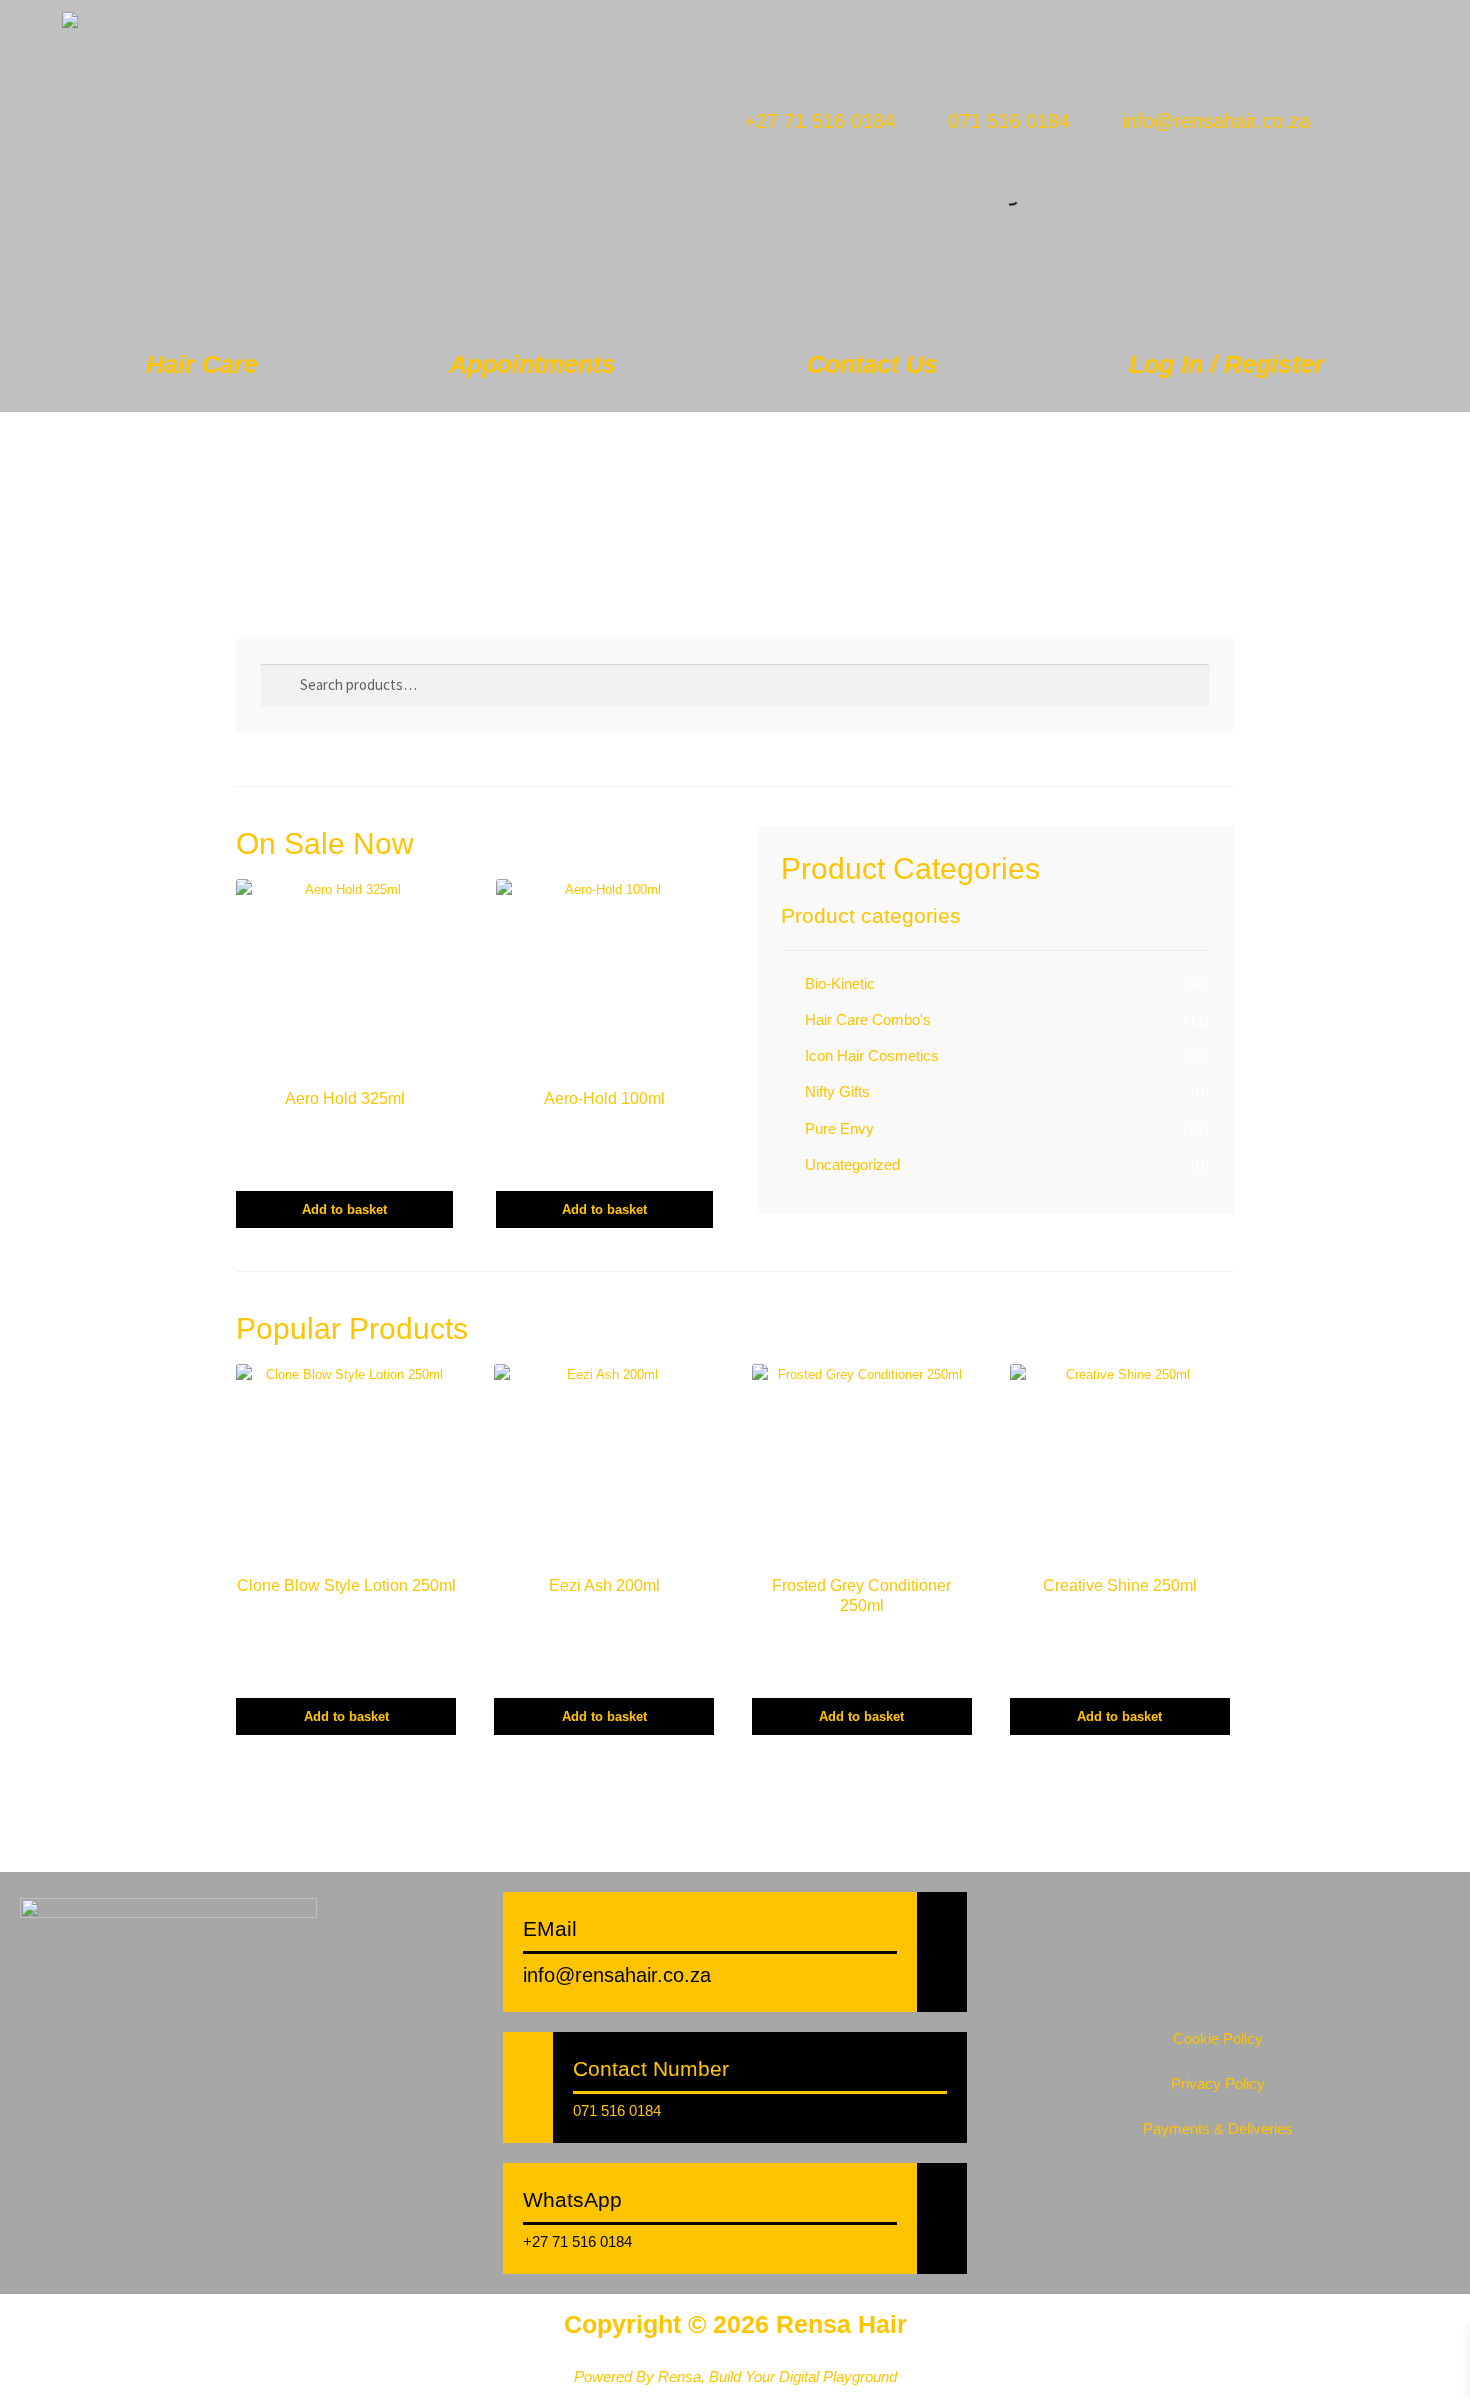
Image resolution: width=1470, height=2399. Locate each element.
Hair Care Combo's (868, 1019)
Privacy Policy (1218, 2083)
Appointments (532, 364)
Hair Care (202, 364)
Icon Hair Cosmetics (872, 1055)
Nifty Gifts (837, 1091)
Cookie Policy (1218, 2038)
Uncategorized (852, 1164)
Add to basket (344, 1209)
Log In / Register (1226, 364)
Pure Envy (839, 1128)
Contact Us (872, 364)
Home (270, 443)
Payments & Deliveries (1218, 2128)
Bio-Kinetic (840, 983)
